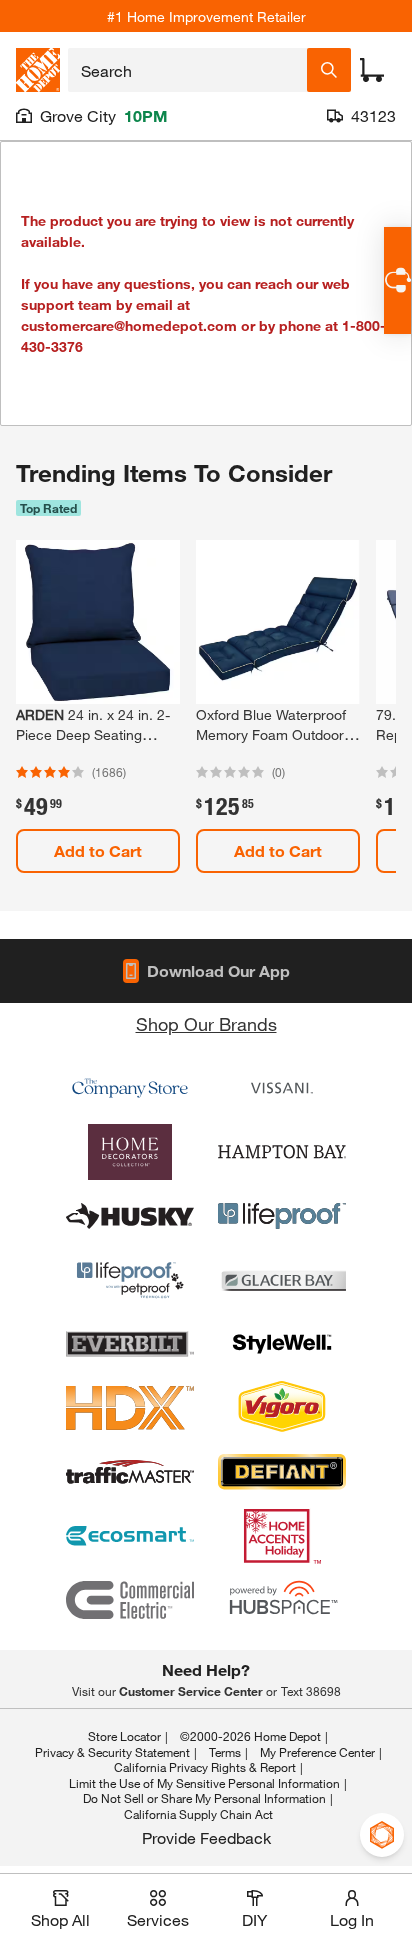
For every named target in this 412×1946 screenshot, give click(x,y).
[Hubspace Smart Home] (282, 1600)
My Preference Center (317, 1752)
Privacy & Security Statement (112, 1752)
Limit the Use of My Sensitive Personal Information (204, 1783)
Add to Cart (98, 850)
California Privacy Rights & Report (205, 1767)
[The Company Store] (130, 1088)
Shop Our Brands (206, 1024)
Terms (225, 1752)
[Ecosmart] (130, 1536)
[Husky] (130, 1216)
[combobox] (187, 70)
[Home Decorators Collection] (130, 1152)
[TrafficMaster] (130, 1472)
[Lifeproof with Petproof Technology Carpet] (130, 1280)
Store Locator (124, 1736)
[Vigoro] (282, 1408)
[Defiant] (282, 1472)
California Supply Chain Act (198, 1814)
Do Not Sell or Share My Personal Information (204, 1798)
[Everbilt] (130, 1344)
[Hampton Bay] (282, 1152)
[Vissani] (282, 1088)
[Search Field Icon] (329, 70)
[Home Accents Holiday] (282, 1536)
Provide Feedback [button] (206, 1837)
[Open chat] (397, 280)
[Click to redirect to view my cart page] (372, 70)
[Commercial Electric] (130, 1600)
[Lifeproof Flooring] (282, 1216)
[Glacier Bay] (282, 1280)
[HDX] (130, 1408)
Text (311, 1691)
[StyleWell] (282, 1344)
